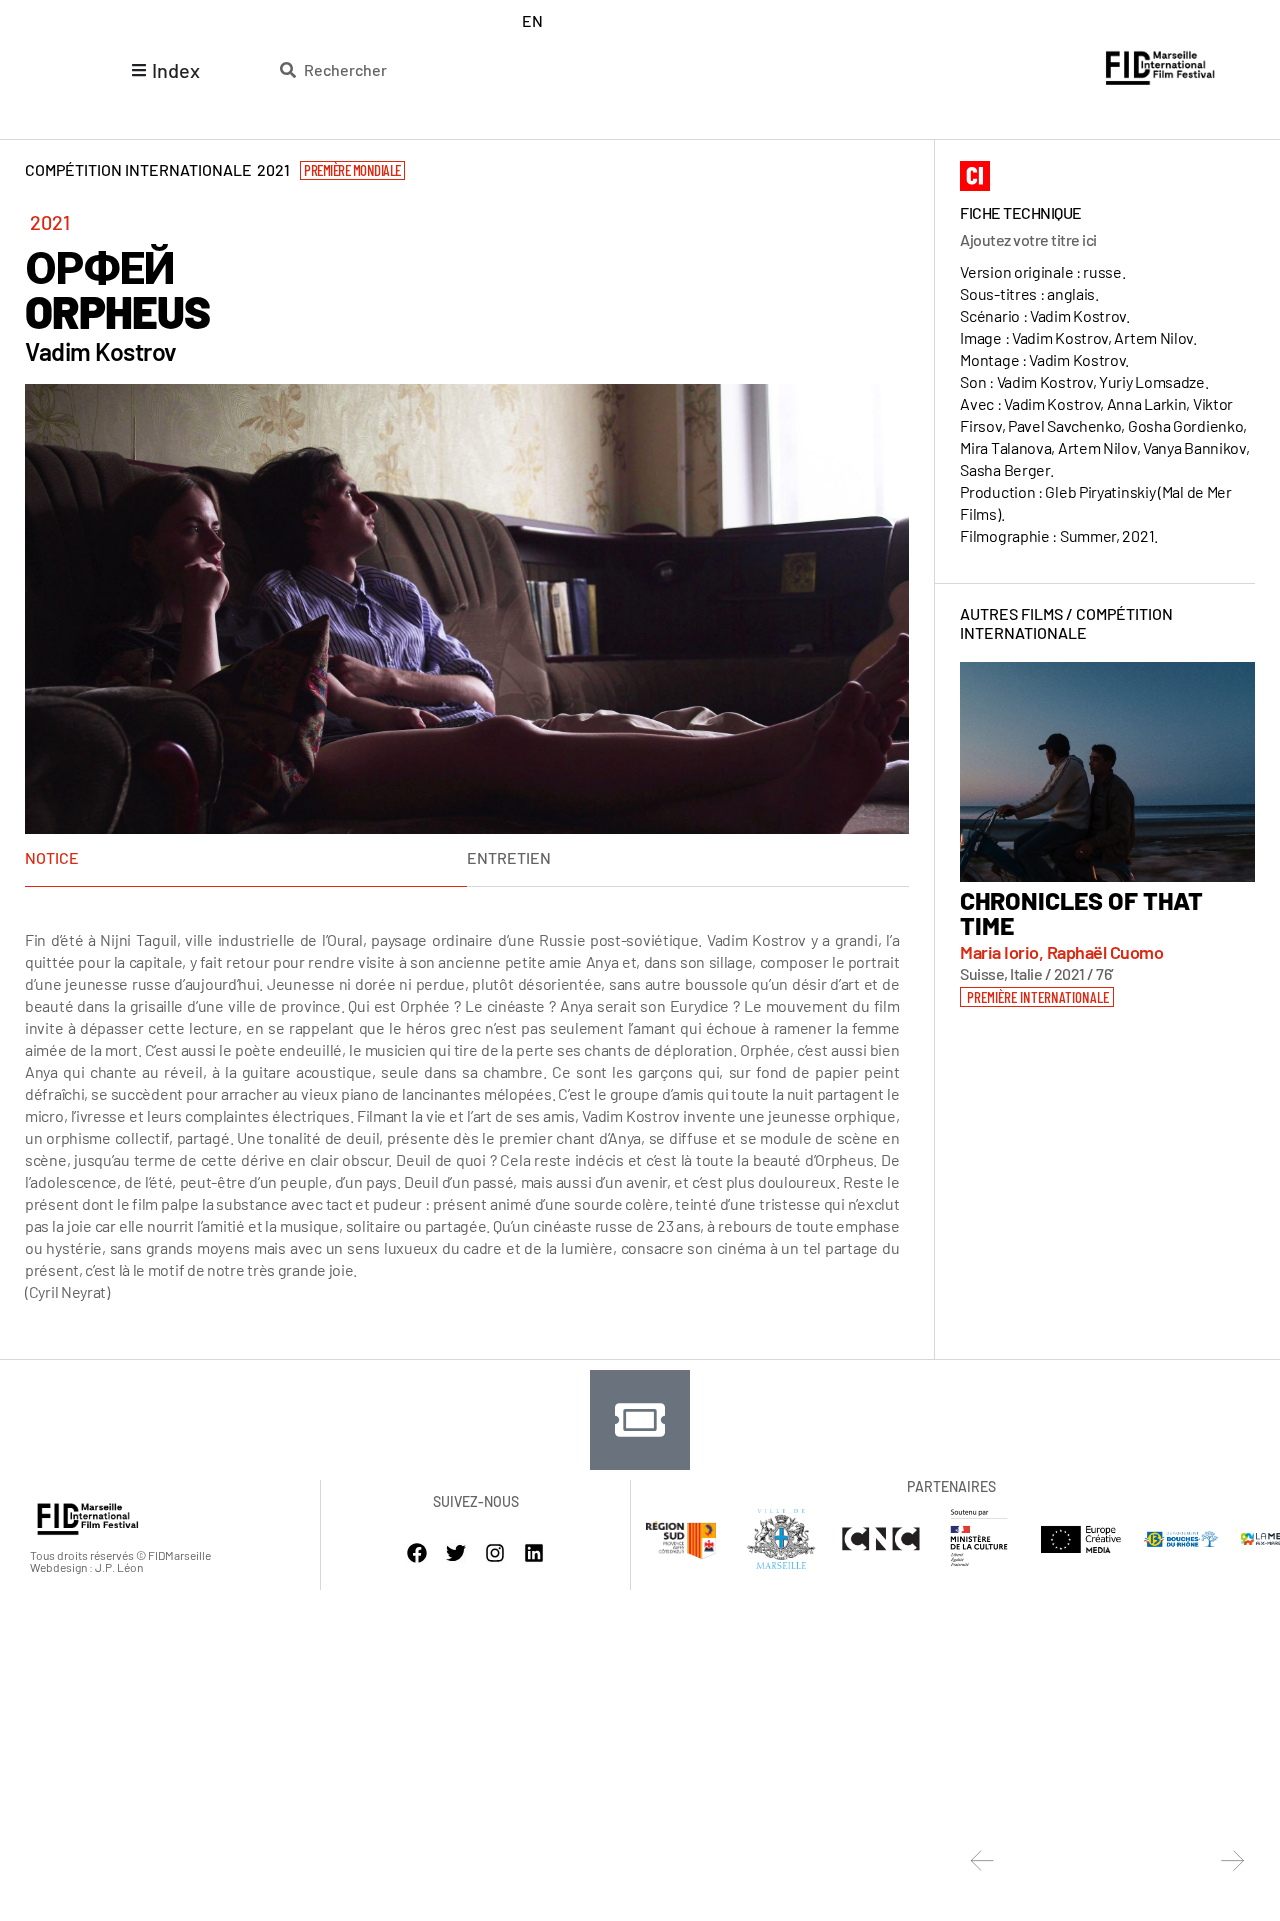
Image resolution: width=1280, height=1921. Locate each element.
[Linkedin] (534, 1553)
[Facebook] (417, 1553)
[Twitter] (456, 1553)
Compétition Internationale (1066, 623)
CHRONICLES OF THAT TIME (1081, 912)
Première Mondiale (352, 170)
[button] (1037, 997)
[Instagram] (495, 1553)
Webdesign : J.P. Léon (86, 1567)
